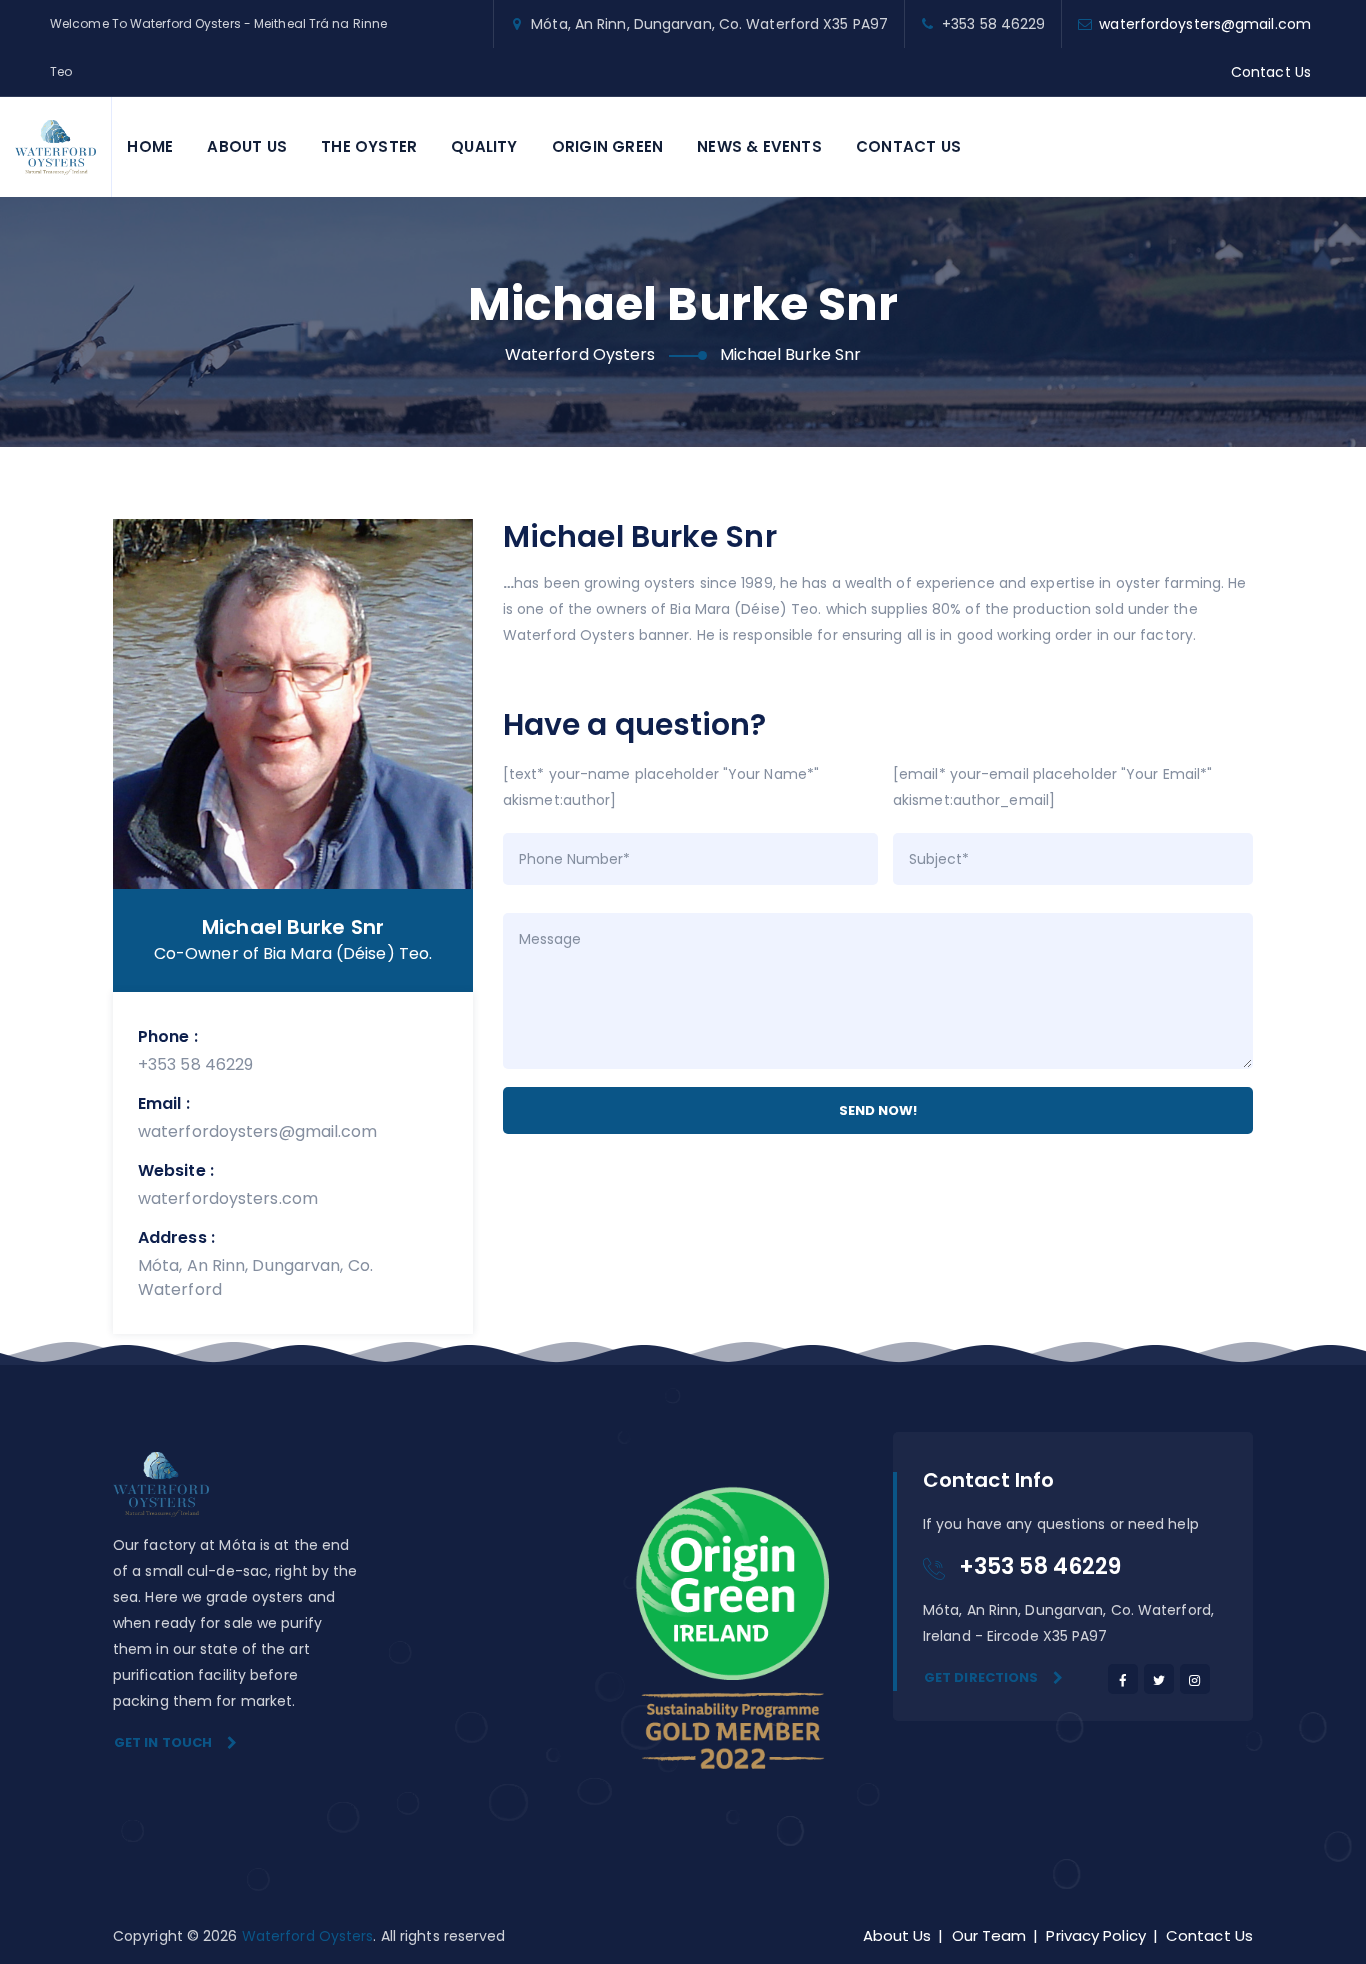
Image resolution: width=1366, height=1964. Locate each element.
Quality (484, 146)
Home (150, 146)
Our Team (989, 1935)
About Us (247, 146)
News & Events (759, 146)
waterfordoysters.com (228, 1198)
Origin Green (607, 146)
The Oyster (369, 146)
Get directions (981, 1677)
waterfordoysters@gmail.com (1205, 24)
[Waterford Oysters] (55, 147)
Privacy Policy (1095, 1935)
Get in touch (163, 1742)
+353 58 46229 (195, 1064)
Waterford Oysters (308, 1936)
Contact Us (1271, 72)
